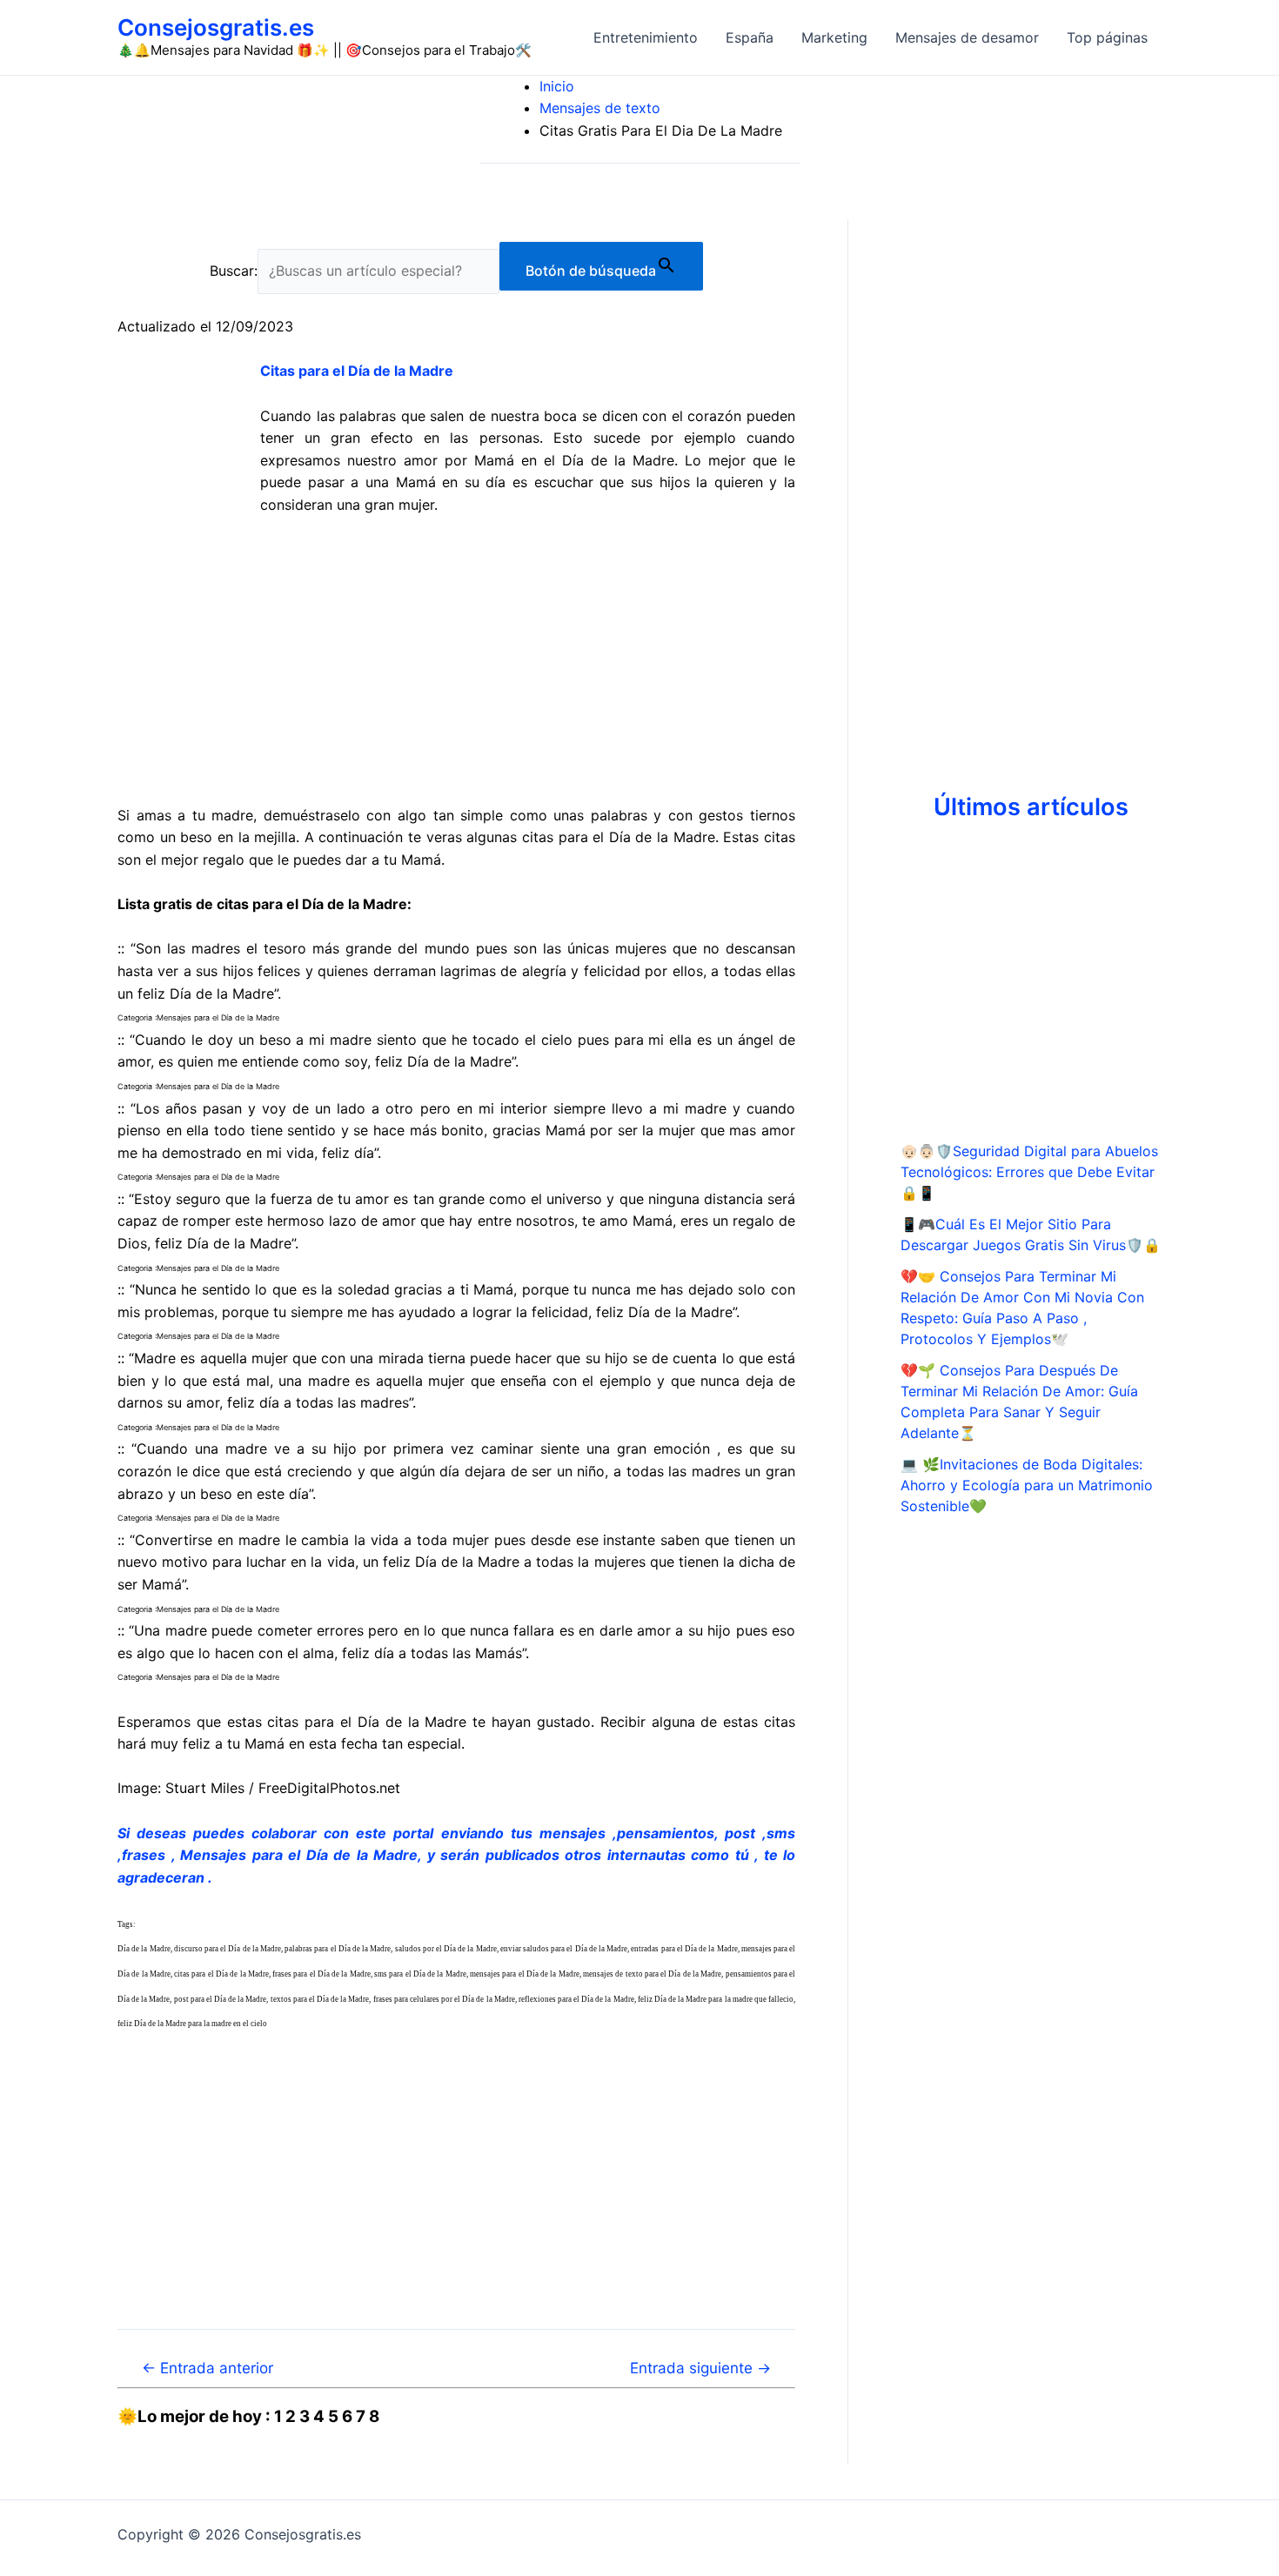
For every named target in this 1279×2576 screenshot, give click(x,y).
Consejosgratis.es (216, 27)
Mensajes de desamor (967, 37)
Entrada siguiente (700, 2368)
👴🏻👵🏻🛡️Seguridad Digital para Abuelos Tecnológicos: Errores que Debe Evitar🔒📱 (1029, 1172)
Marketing (834, 37)
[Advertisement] (456, 660)
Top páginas (1107, 37)
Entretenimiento (646, 37)
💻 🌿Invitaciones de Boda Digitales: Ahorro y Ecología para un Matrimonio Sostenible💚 (1027, 1485)
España (750, 37)
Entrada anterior (208, 2368)
